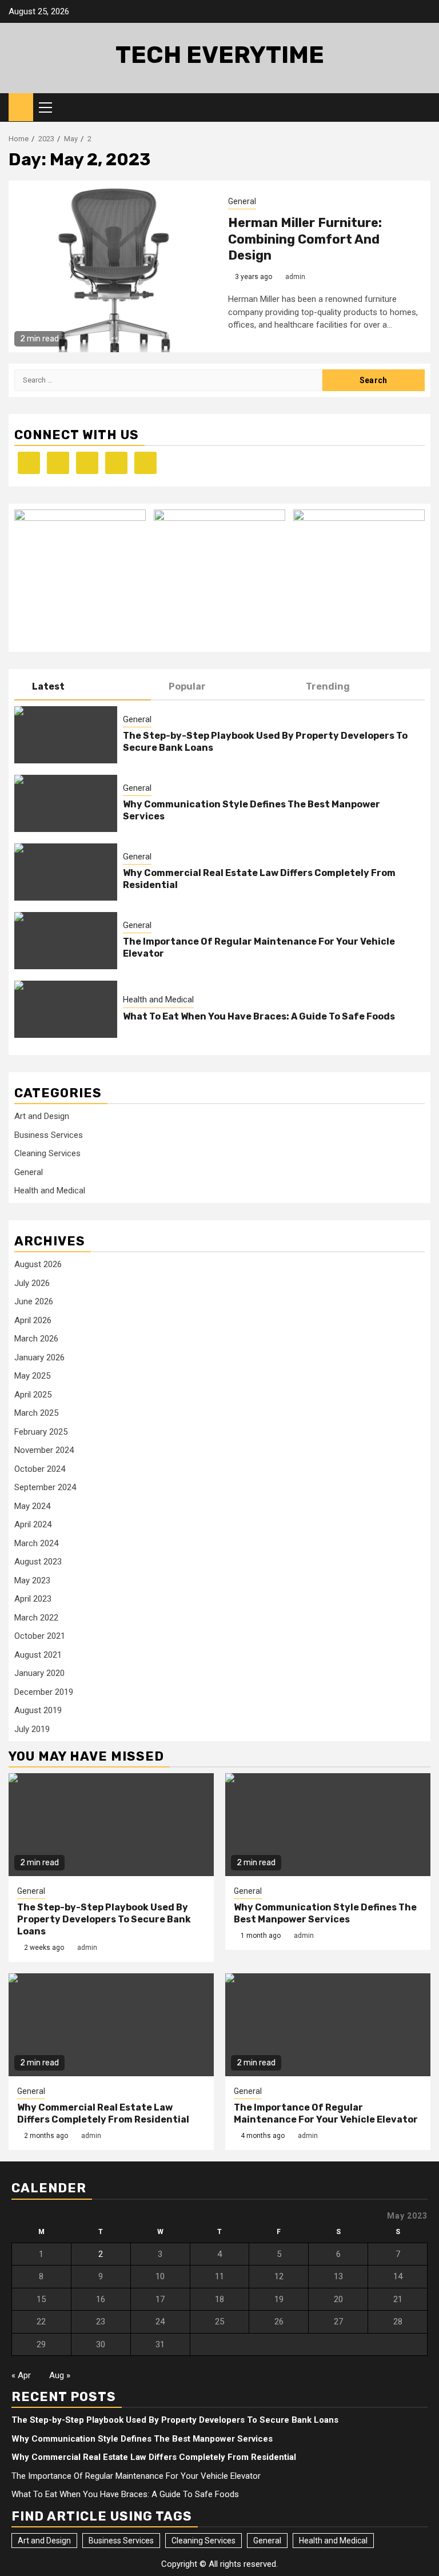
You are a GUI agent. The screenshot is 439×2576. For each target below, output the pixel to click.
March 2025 (36, 1413)
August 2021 (38, 1655)
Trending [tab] (328, 686)
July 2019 (32, 1729)
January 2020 (39, 1673)
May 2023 (32, 1580)
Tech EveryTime (220, 55)
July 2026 (32, 1283)
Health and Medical (158, 1000)
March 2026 (36, 1339)
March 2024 (36, 1543)
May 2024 (32, 1506)
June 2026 (34, 1301)
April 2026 (33, 1320)
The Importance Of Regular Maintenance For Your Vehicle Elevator (326, 2113)
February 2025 (41, 1432)
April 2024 (33, 1524)
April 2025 (33, 1395)
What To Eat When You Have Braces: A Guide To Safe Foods (259, 1016)
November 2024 (44, 1450)
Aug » (60, 2375)
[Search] (422, 108)
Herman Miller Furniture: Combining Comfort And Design (305, 239)
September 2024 (45, 1487)
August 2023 (38, 1562)
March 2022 (36, 1618)
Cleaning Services (47, 1153)
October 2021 (40, 1636)
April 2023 (33, 1599)
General (242, 201)
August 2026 (38, 1264)
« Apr (21, 2375)
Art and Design (42, 1116)
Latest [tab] (48, 686)
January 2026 (39, 1357)
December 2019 (44, 1692)
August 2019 (38, 1710)
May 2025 (32, 1376)
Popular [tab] (187, 686)
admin (295, 277)
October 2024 (40, 1469)
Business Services (49, 1135)
